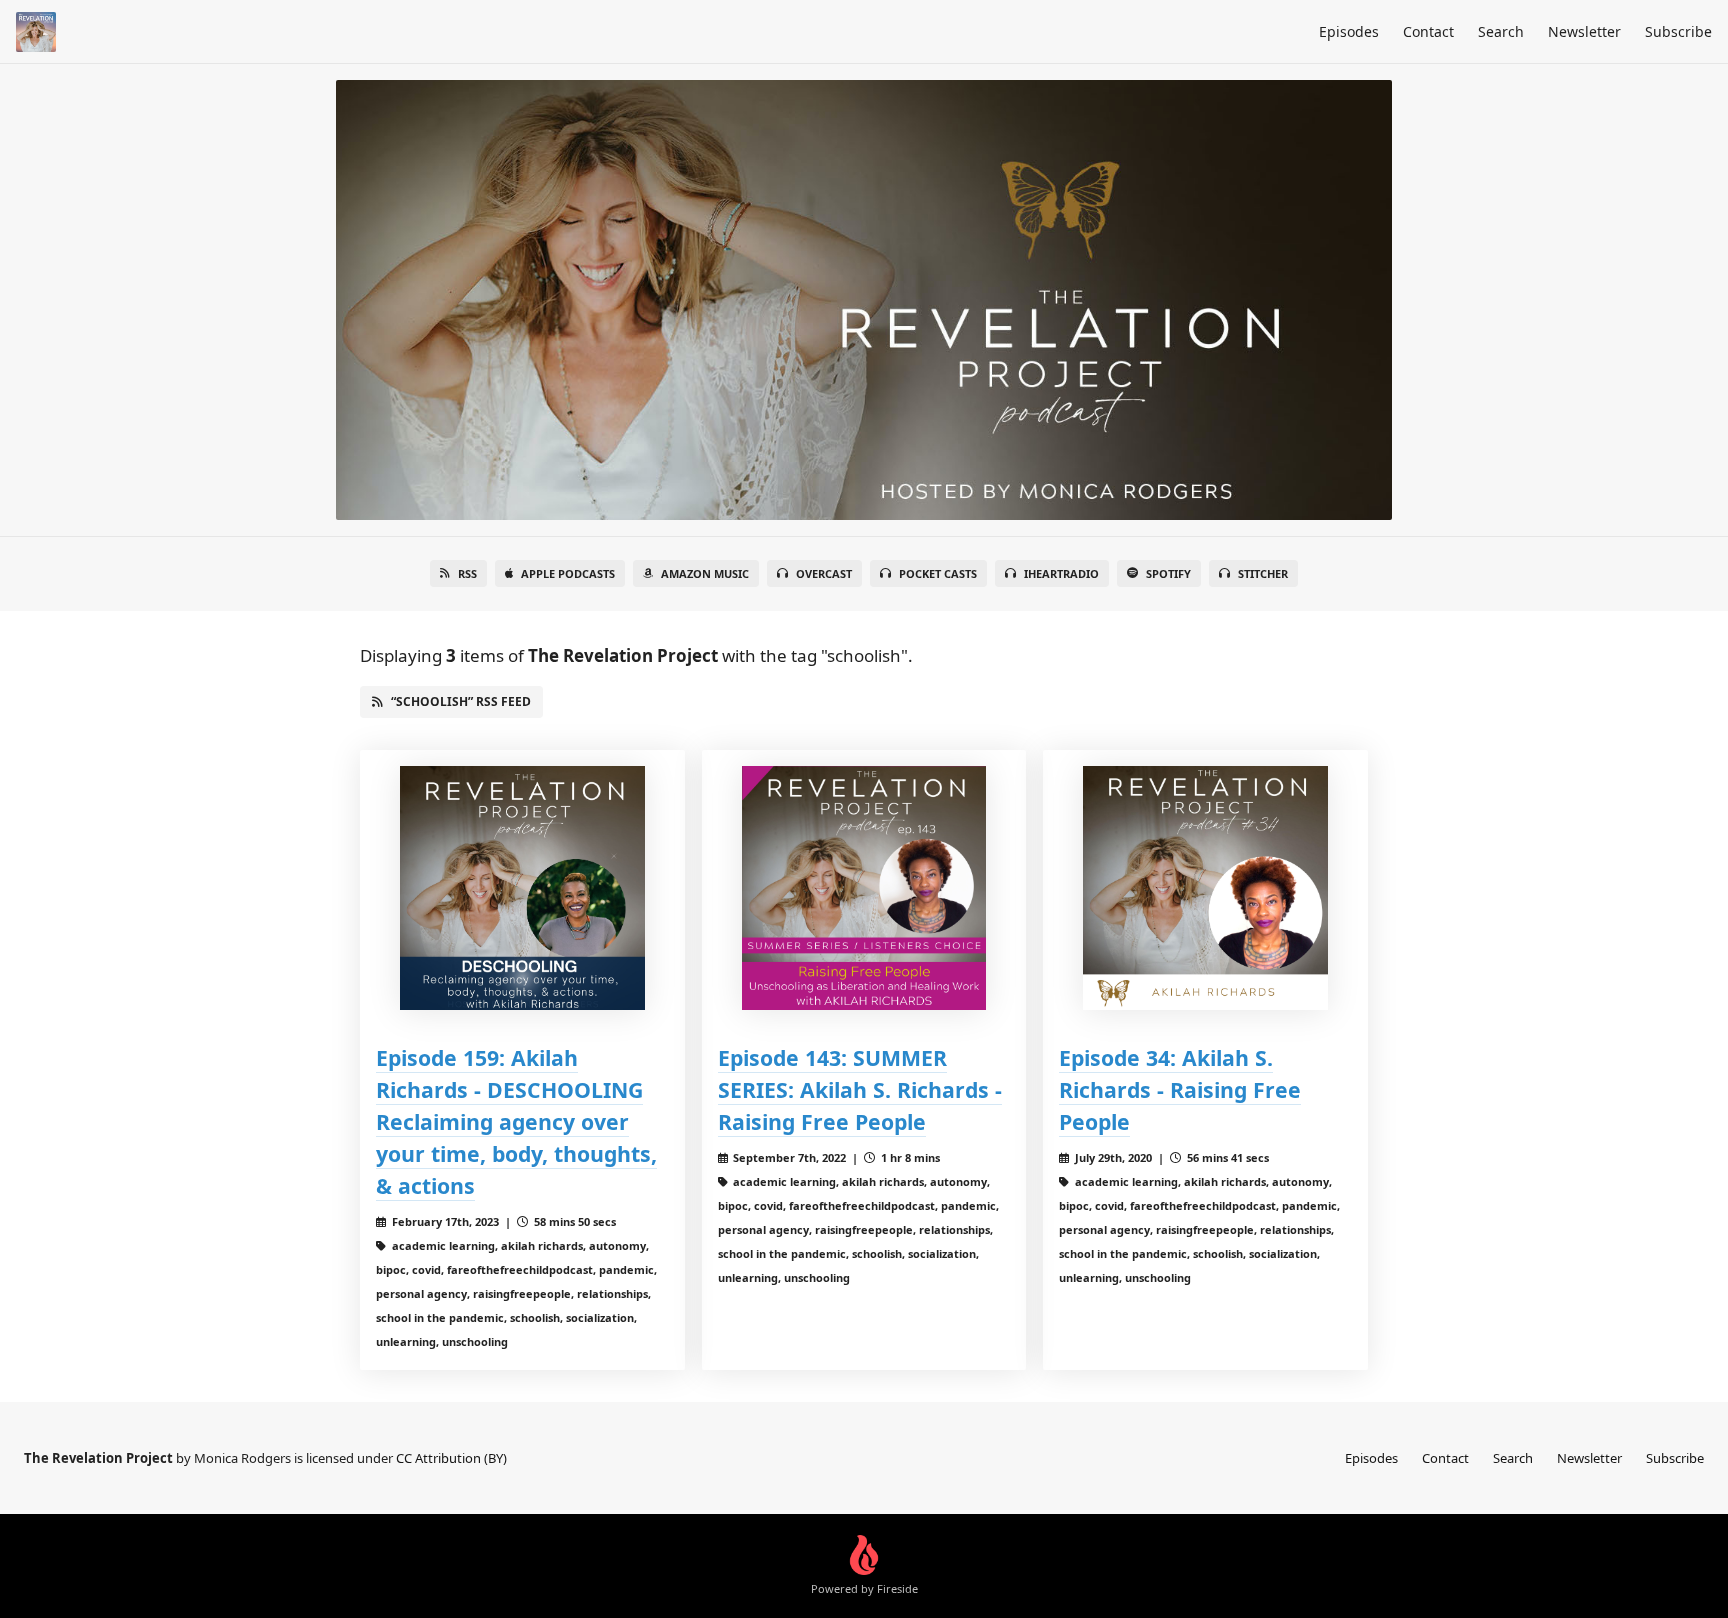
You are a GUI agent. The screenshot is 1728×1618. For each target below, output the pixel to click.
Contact (1428, 31)
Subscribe (1678, 31)
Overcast (824, 573)
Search (1501, 31)
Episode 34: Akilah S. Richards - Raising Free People (1180, 1089)
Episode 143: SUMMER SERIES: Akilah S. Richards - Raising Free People (860, 1089)
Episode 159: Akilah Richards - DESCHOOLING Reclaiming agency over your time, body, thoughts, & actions (516, 1121)
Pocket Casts (938, 573)
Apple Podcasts (568, 573)
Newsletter (1584, 31)
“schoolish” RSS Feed (461, 701)
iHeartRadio (1061, 573)
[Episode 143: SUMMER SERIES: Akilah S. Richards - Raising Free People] (864, 888)
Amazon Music (705, 573)
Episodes (1349, 31)
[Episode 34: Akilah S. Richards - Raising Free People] (1205, 888)
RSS (467, 573)
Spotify (1168, 573)
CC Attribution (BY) (451, 1458)
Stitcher (1263, 573)
